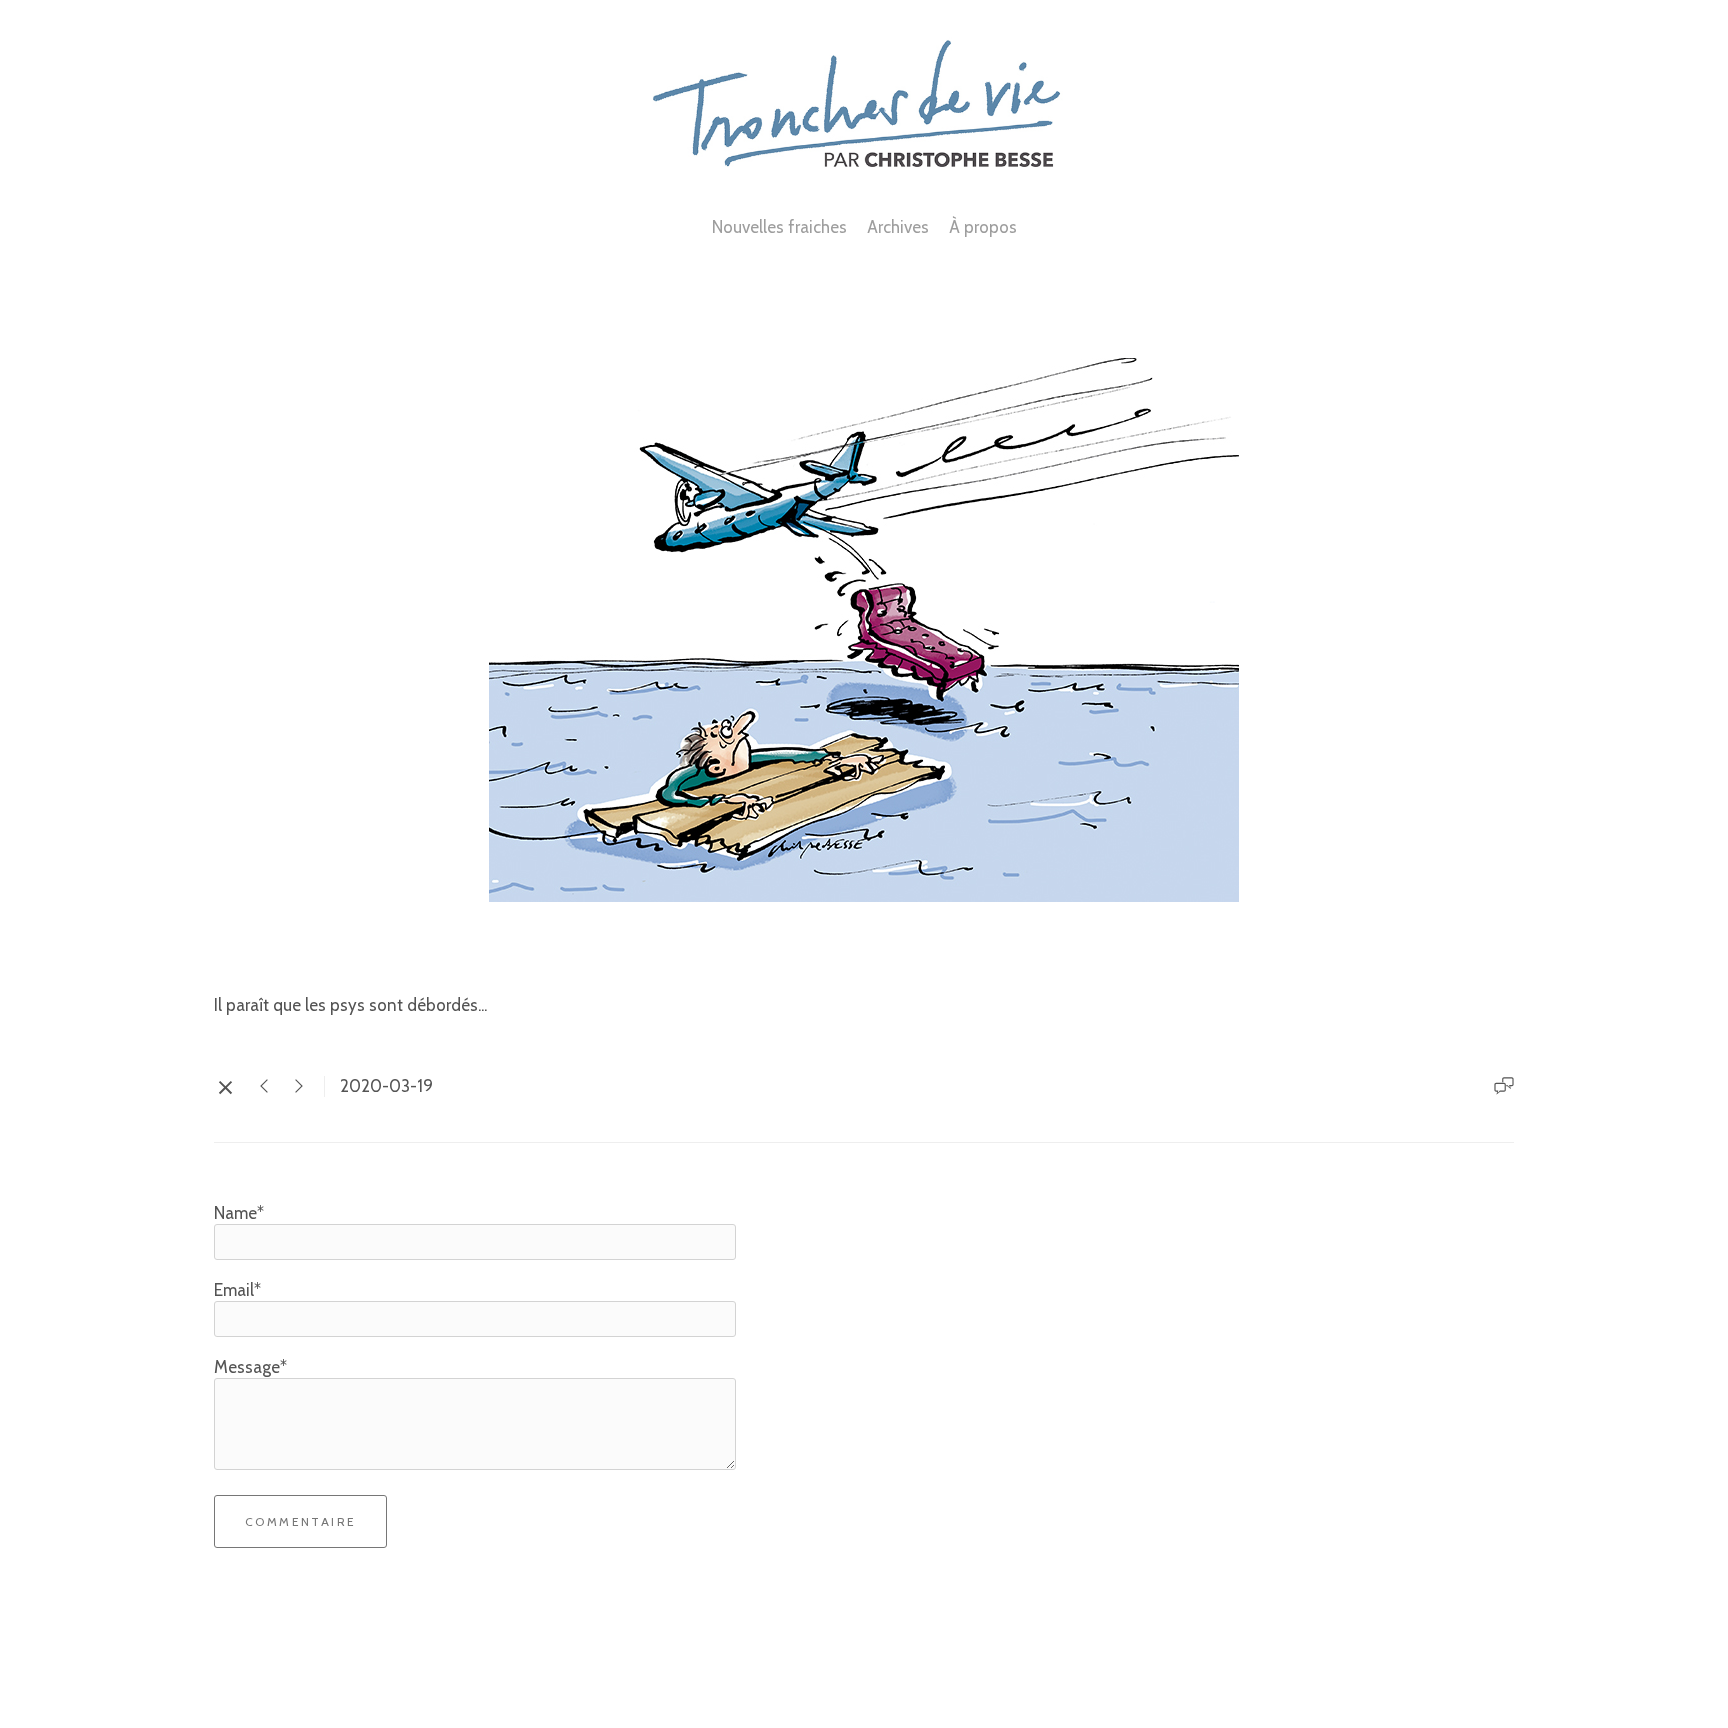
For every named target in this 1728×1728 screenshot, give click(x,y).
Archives (898, 227)
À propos (983, 227)
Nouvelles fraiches (779, 227)
